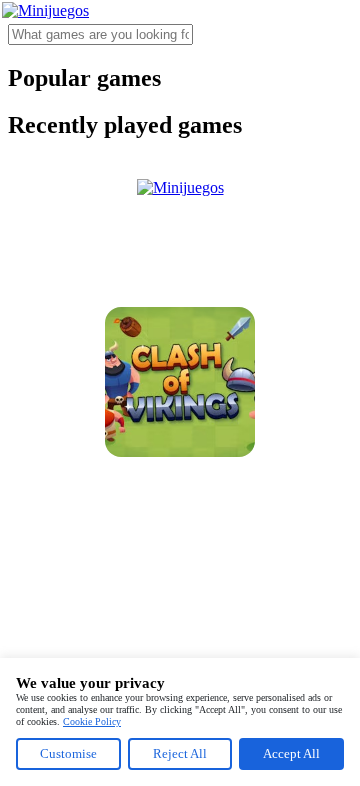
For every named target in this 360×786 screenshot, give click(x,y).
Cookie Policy (92, 721)
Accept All (291, 753)
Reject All (180, 753)
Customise (68, 753)
